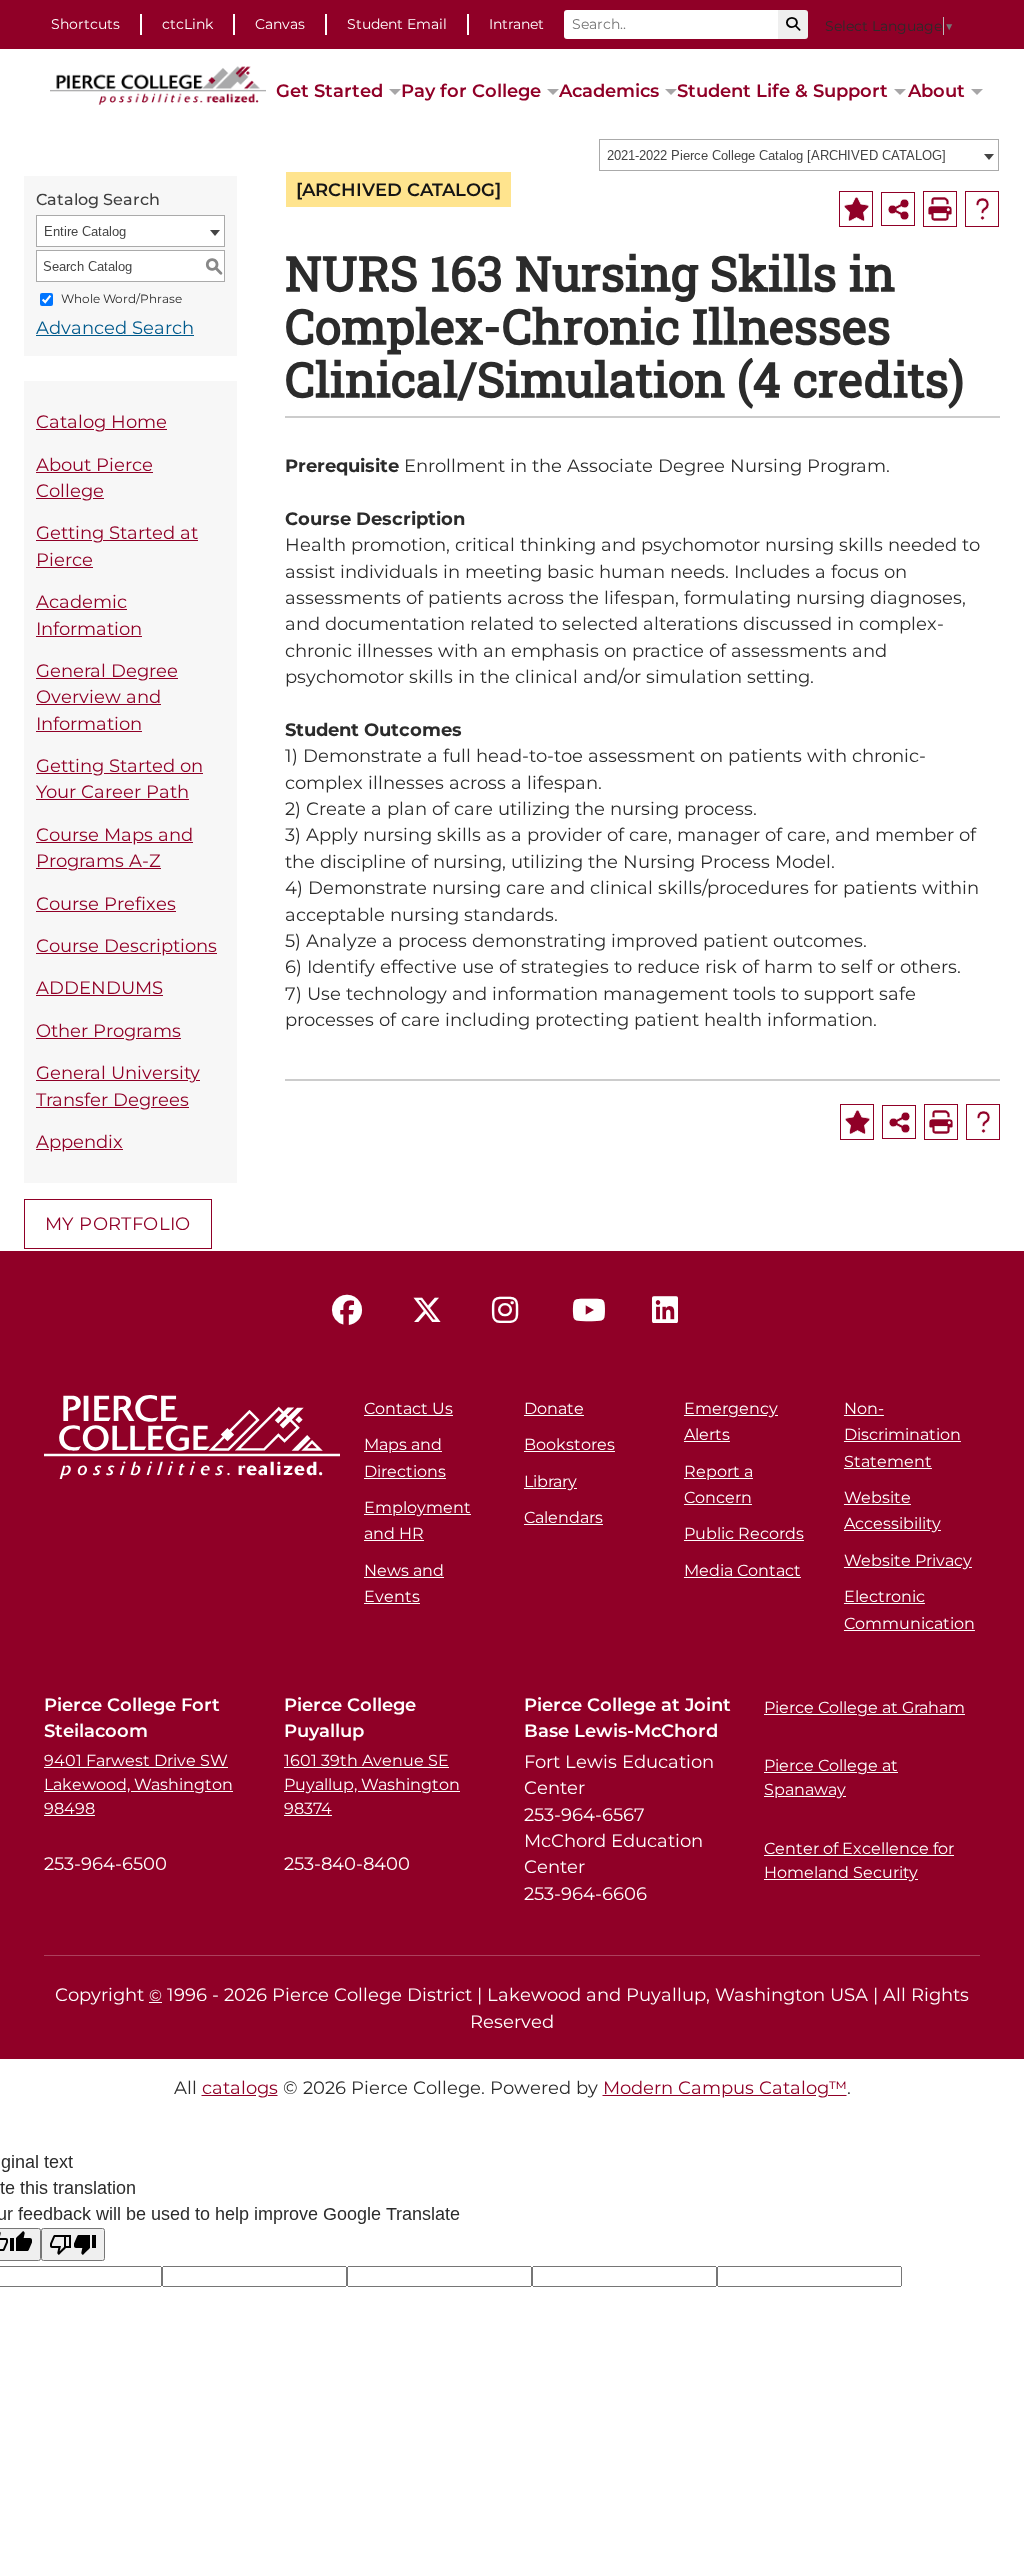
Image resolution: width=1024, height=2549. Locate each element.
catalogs (240, 2087)
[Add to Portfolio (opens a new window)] (856, 209)
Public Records (744, 1533)
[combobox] (799, 155)
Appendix (79, 1141)
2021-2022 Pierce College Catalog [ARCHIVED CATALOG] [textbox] (776, 155)
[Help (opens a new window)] (982, 209)
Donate (554, 1408)
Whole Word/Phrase (121, 299)
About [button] (936, 90)
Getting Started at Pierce (117, 545)
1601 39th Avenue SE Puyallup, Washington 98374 (372, 1784)
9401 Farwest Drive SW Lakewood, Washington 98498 (138, 1784)
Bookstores (569, 1444)
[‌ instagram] (512, 1311)
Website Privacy (908, 1560)
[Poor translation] (73, 2244)
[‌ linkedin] (672, 1311)
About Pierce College (94, 477)
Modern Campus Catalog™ (725, 2087)
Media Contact (742, 1570)
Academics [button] (609, 90)
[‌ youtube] (592, 1311)
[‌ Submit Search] (793, 24)
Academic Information (89, 614)
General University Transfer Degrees (118, 1085)
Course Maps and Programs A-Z (114, 847)
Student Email (397, 24)
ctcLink (187, 24)
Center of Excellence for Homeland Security (859, 1860)
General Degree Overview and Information (107, 697)
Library (550, 1481)
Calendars (563, 1517)
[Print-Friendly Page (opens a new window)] (940, 209)
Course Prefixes (106, 903)
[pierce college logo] (158, 84)
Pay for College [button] (471, 90)
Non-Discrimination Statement (902, 1435)
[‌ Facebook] (352, 1311)
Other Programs (108, 1030)
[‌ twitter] (432, 1311)
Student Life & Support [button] (782, 90)
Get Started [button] (329, 90)
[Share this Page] (898, 209)
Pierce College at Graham (864, 1707)
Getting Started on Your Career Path (119, 778)
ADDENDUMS (99, 987)
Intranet (516, 24)
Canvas (280, 24)
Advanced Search (115, 327)
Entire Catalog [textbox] (85, 231)
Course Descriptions (126, 945)
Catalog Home (101, 421)
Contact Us (408, 1408)
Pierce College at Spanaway (831, 1777)
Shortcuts (85, 24)
